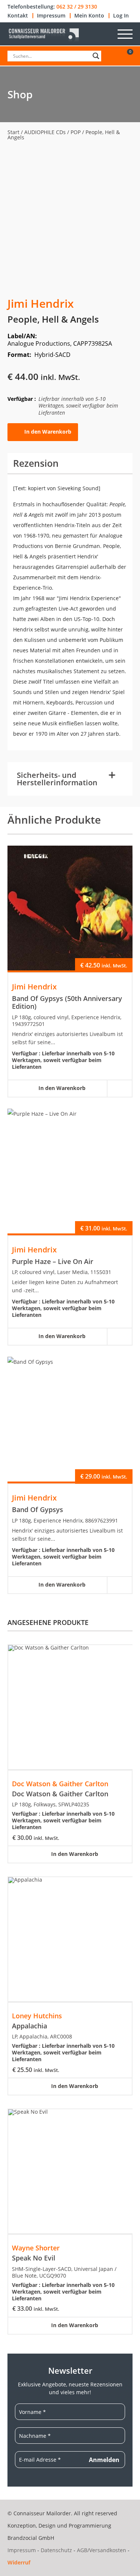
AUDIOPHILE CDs (45, 132)
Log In (121, 16)
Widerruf (19, 2562)
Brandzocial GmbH (31, 2538)
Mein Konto (89, 16)
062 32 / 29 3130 (77, 7)
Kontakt (18, 16)
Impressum (51, 16)
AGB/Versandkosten (102, 2550)
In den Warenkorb (48, 432)
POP (76, 132)
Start (13, 132)
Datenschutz (56, 2550)
